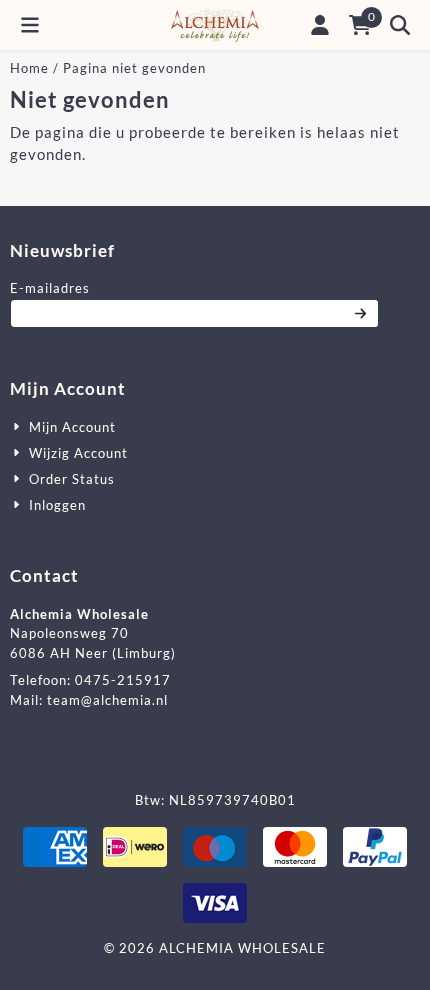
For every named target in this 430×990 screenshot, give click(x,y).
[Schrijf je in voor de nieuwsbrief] (361, 314)
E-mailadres (185, 287)
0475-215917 (123, 680)
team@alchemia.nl (107, 700)
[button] (30, 25)
